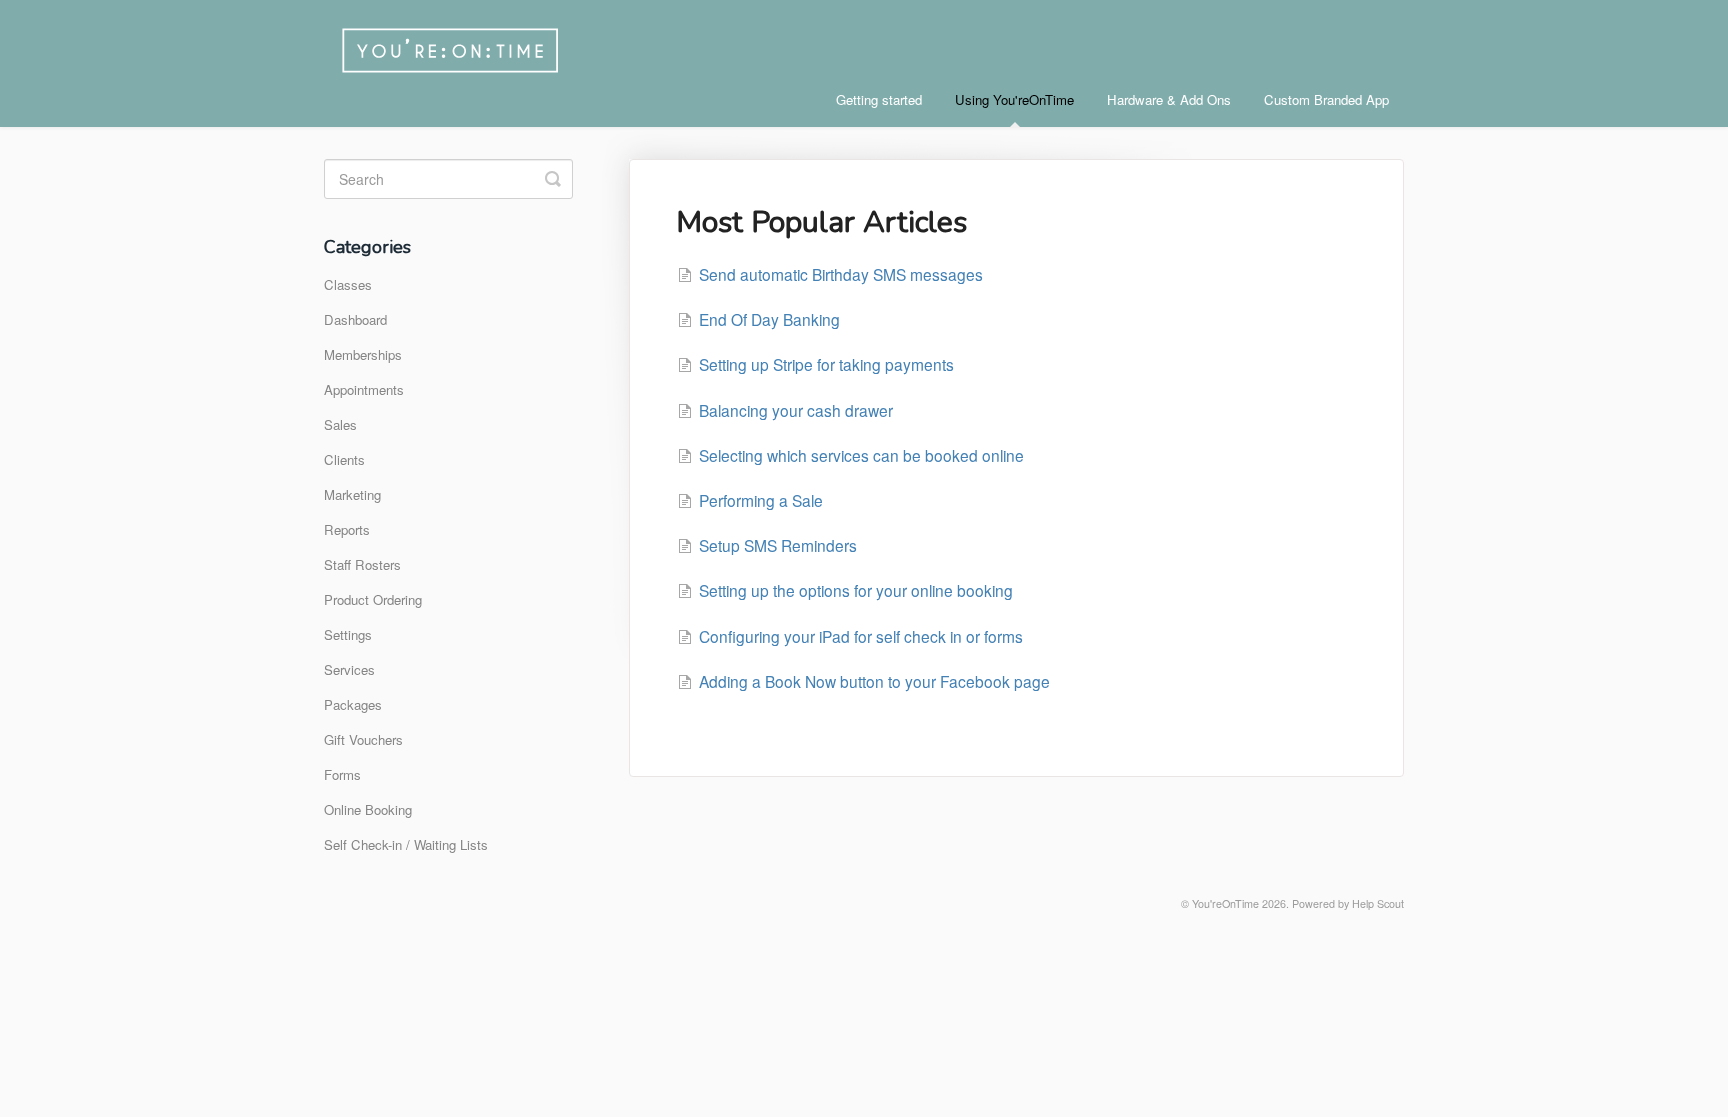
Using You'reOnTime (1014, 99)
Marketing (352, 494)
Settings (348, 634)
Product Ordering (373, 599)
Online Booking (368, 809)
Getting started (879, 99)
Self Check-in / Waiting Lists (406, 844)
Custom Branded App (1326, 99)
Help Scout (1378, 903)
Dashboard (355, 319)
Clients (344, 459)
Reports (347, 529)
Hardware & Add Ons (1169, 99)
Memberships (363, 354)
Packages (353, 704)
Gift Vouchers (363, 739)
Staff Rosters (362, 564)
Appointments (364, 389)
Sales (340, 424)
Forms (342, 774)
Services (349, 669)
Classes (348, 284)
